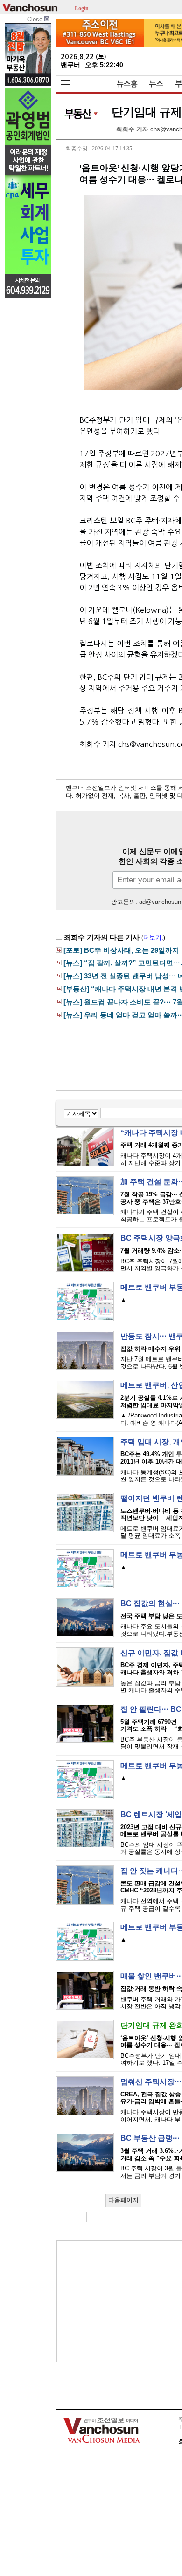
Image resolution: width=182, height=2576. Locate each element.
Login (82, 8)
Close (36, 19)
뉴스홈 (127, 84)
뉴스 (156, 84)
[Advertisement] (126, 2301)
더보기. (153, 938)
